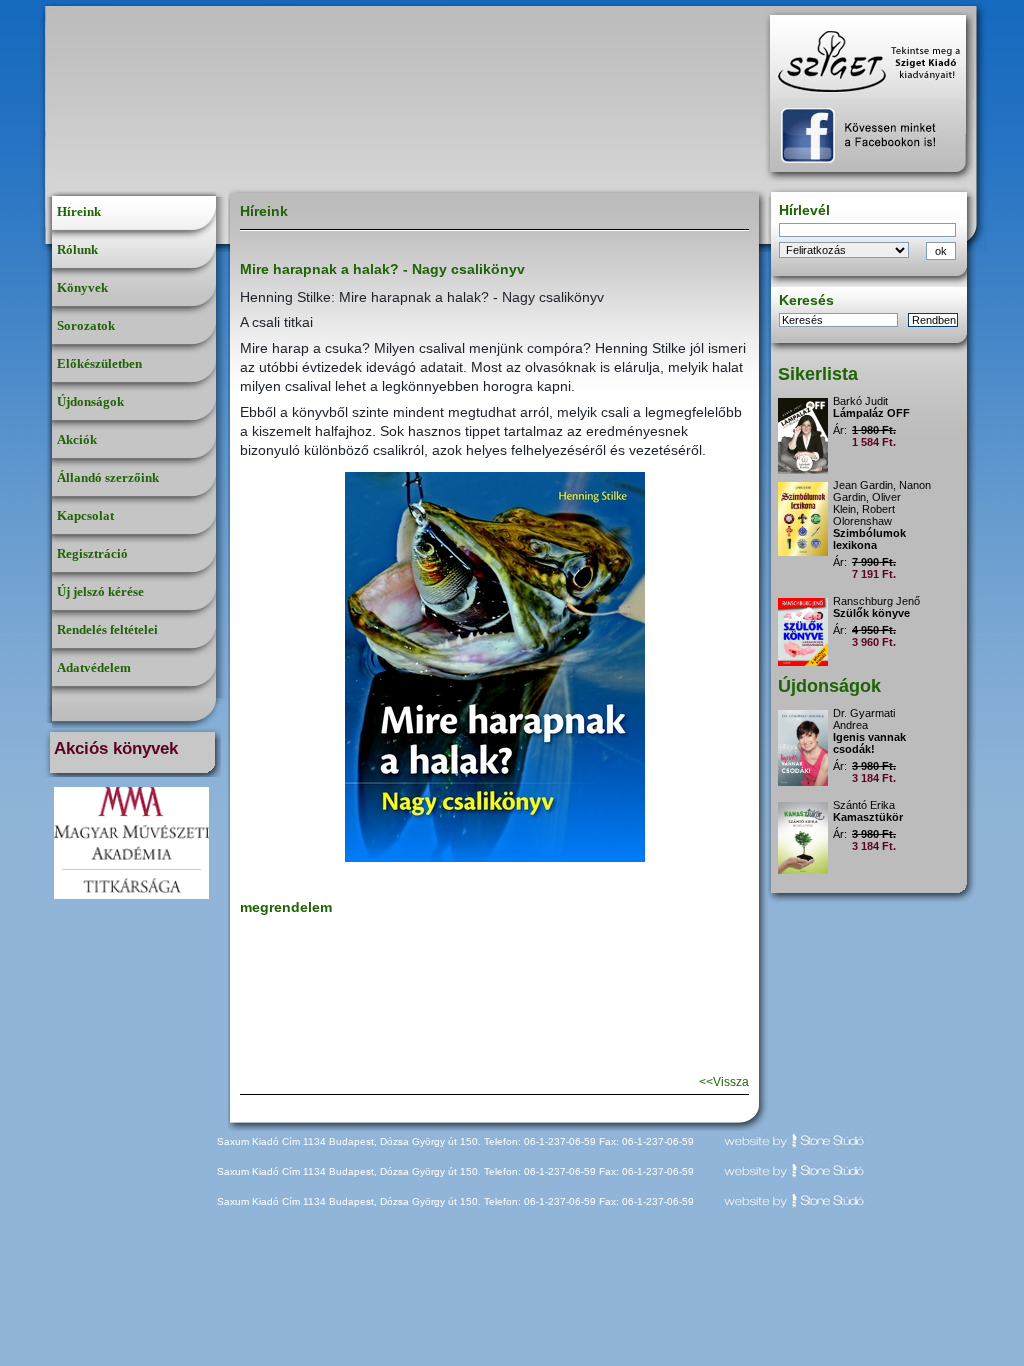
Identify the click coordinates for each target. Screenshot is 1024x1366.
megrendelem (286, 907)
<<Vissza (724, 1082)
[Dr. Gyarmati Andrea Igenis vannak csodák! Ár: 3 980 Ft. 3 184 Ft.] (873, 704)
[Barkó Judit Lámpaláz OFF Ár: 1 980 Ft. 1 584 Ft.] (873, 392)
